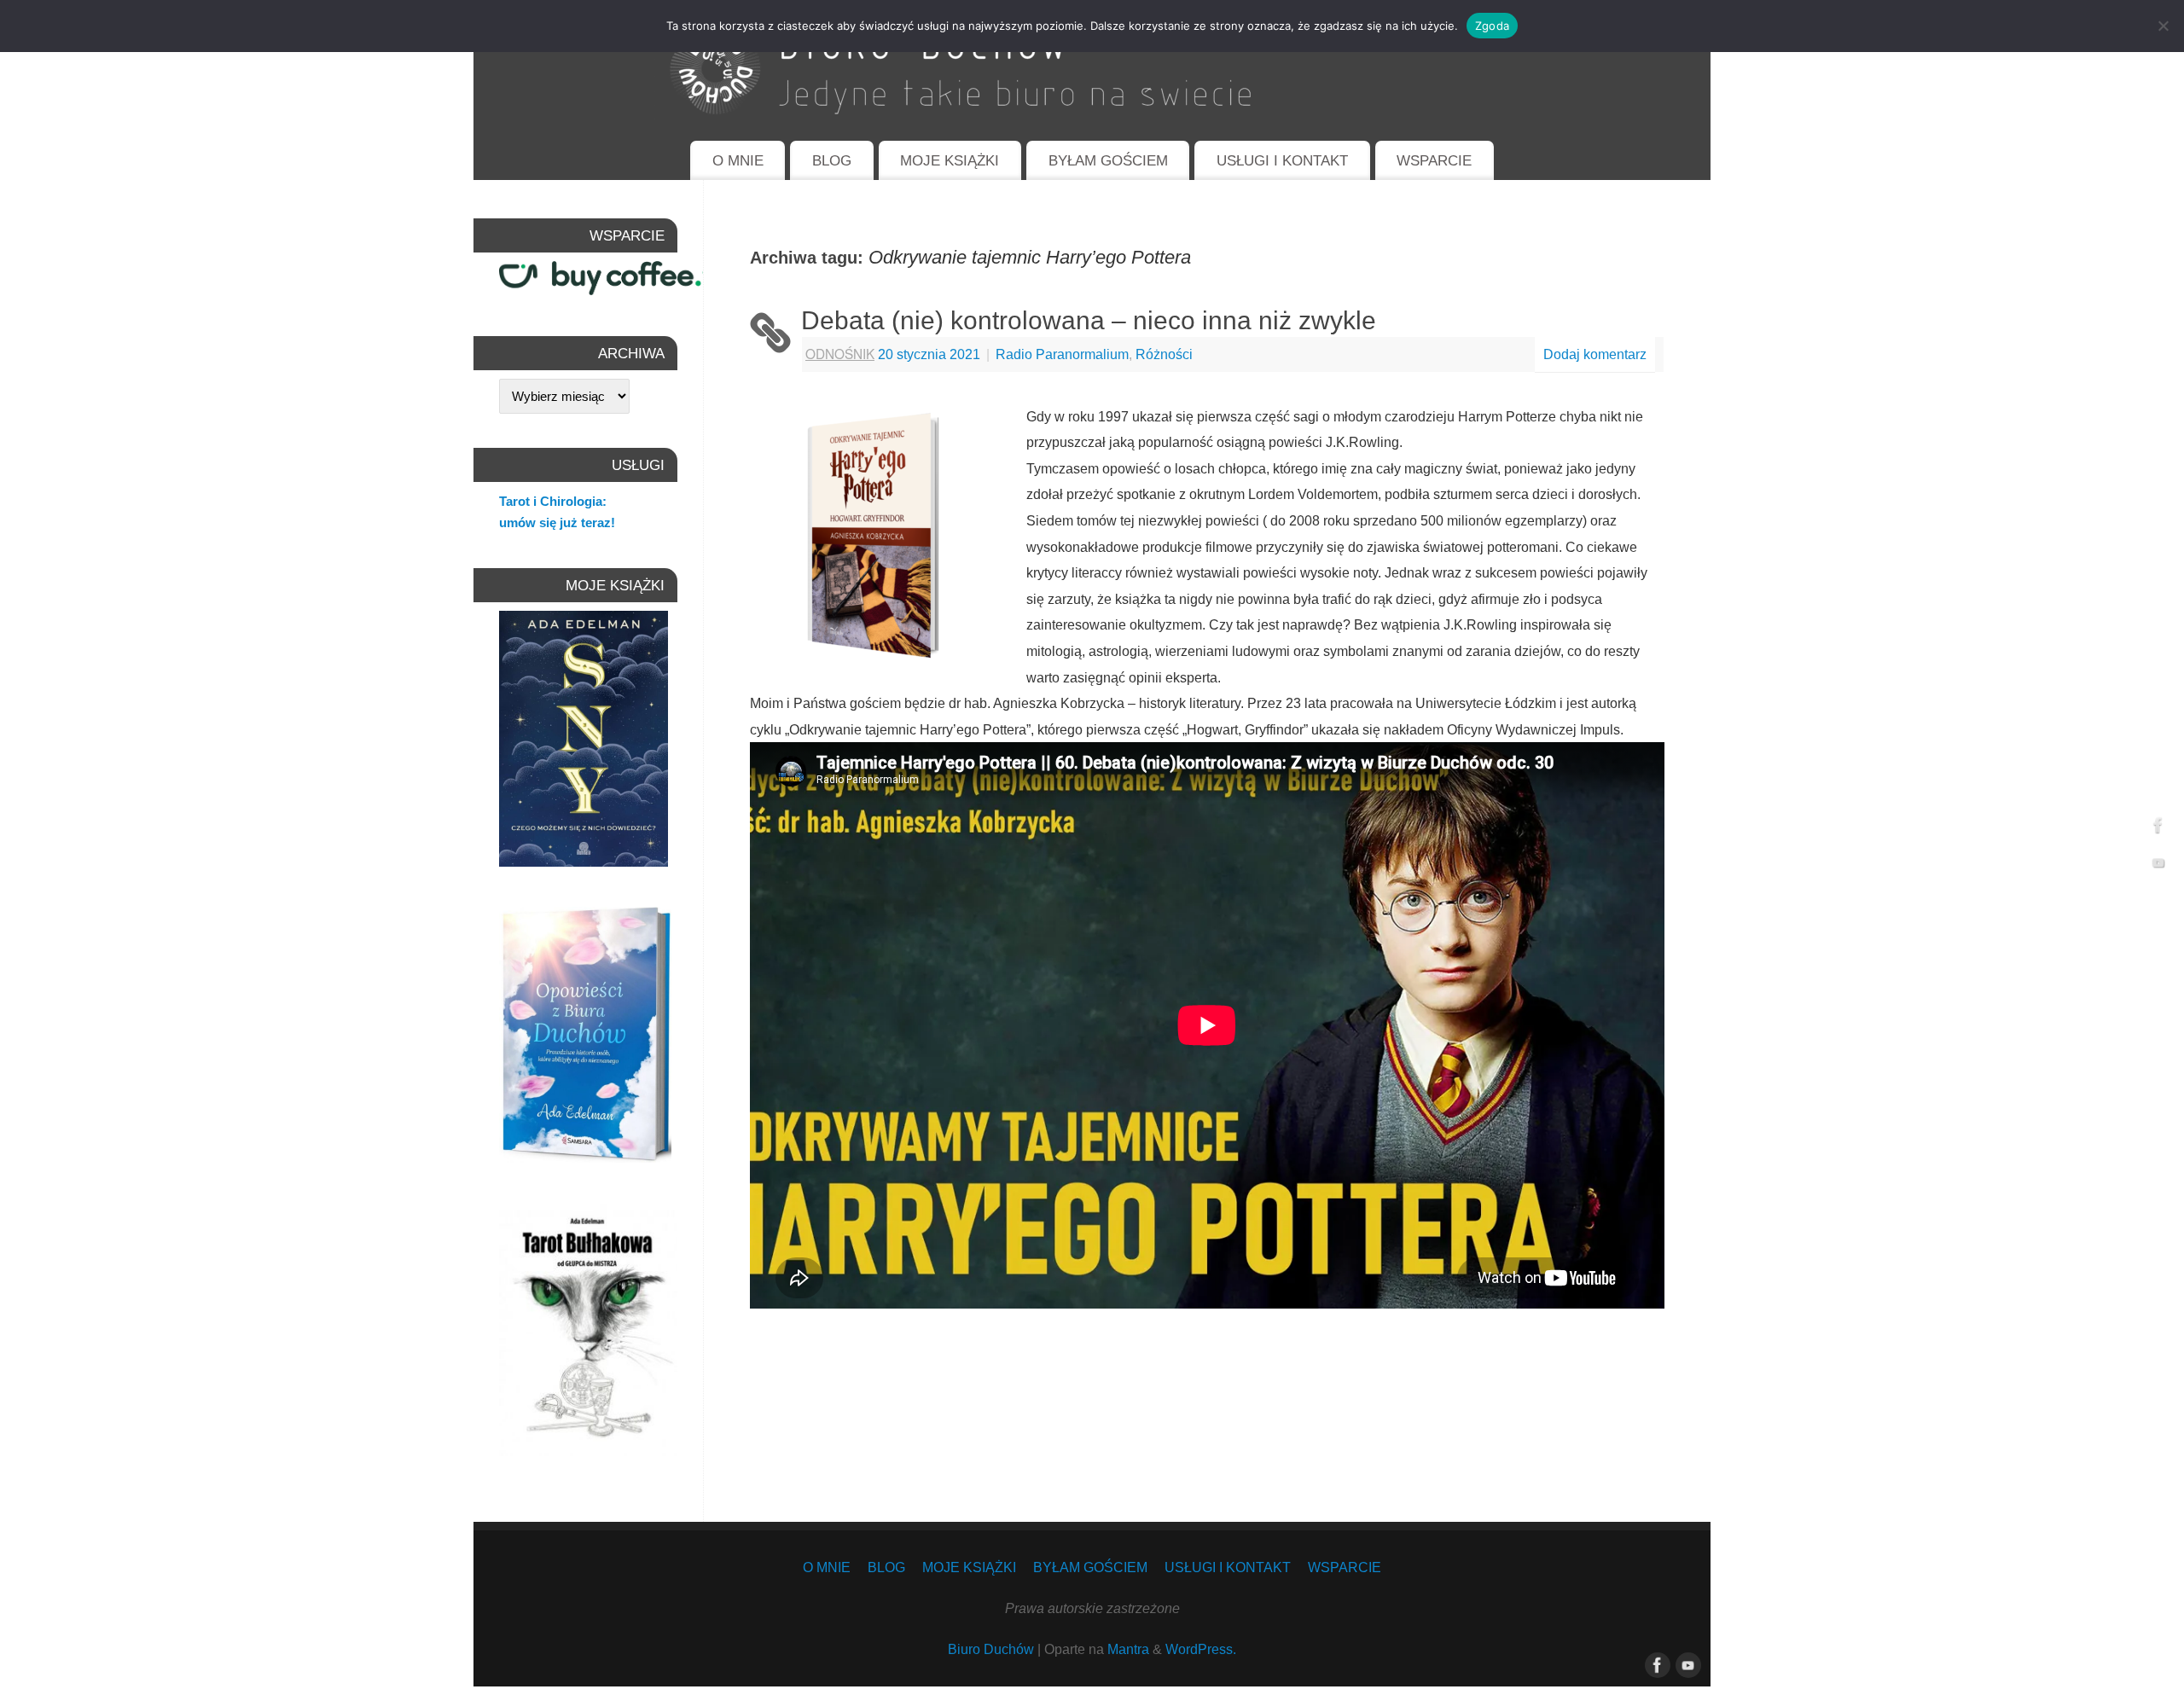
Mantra (1128, 1649)
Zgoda (1492, 26)
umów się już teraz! (557, 522)
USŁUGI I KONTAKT (1282, 161)
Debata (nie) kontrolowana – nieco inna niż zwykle (1089, 320)
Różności (1164, 354)
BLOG (832, 161)
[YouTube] (2158, 867)
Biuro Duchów (991, 1649)
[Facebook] (2158, 828)
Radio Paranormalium (1062, 354)
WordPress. (1201, 1649)
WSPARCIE (1434, 161)
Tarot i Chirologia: (553, 501)
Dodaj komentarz (1595, 354)
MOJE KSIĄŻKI (950, 161)
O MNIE (738, 161)
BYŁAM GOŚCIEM (1108, 161)
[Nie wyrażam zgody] (2163, 26)
